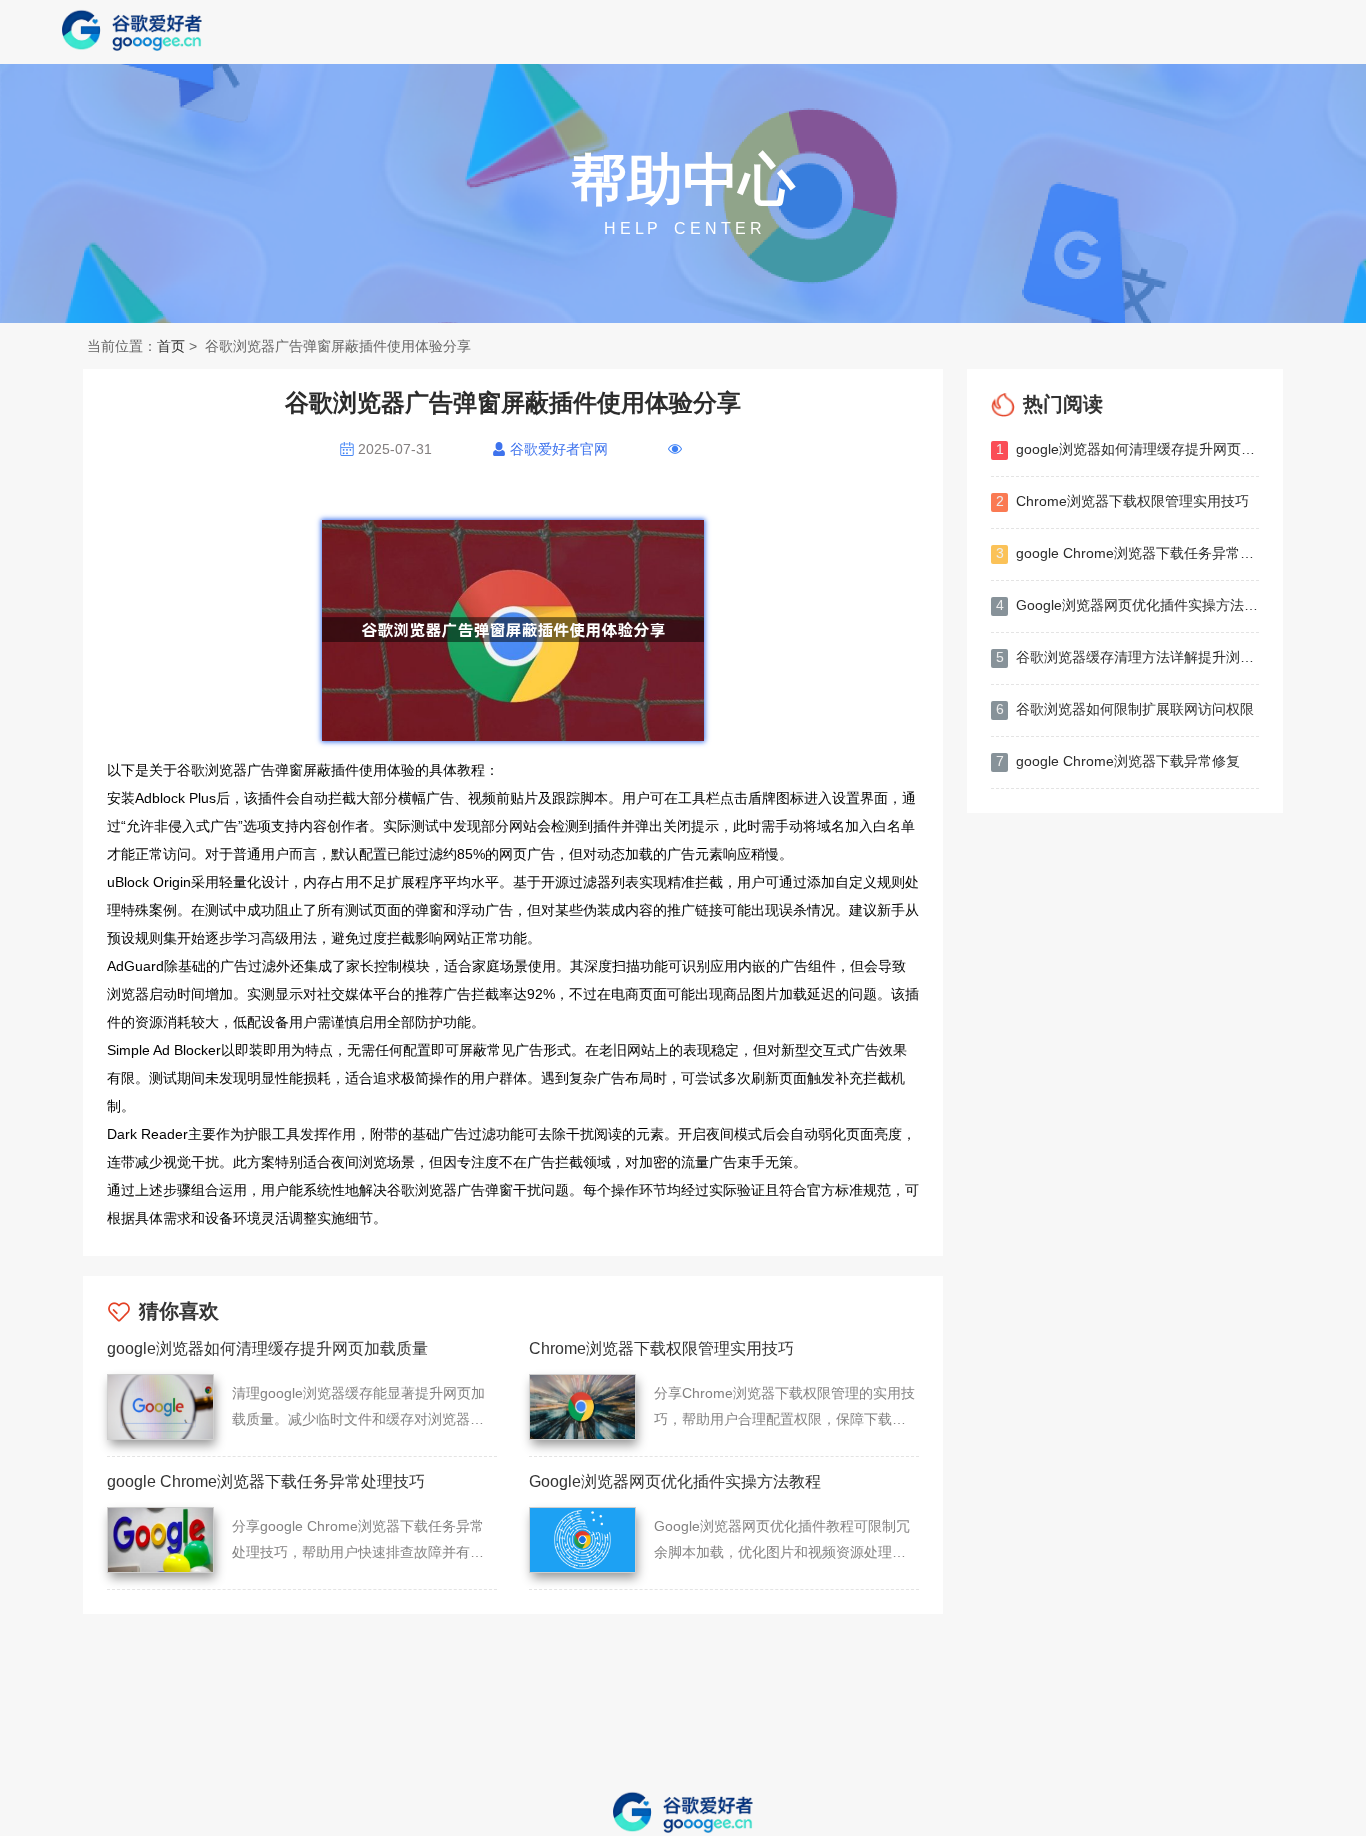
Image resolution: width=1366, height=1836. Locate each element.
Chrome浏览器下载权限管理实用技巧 (1123, 501)
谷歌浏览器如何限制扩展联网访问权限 (1125, 709)
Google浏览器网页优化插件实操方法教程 (1127, 605)
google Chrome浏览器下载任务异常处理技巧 (1127, 553)
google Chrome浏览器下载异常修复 (1118, 761)
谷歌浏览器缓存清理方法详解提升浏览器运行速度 (1127, 657)
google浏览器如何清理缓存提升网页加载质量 (1127, 449)
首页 (171, 346)
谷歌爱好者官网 (559, 449)
